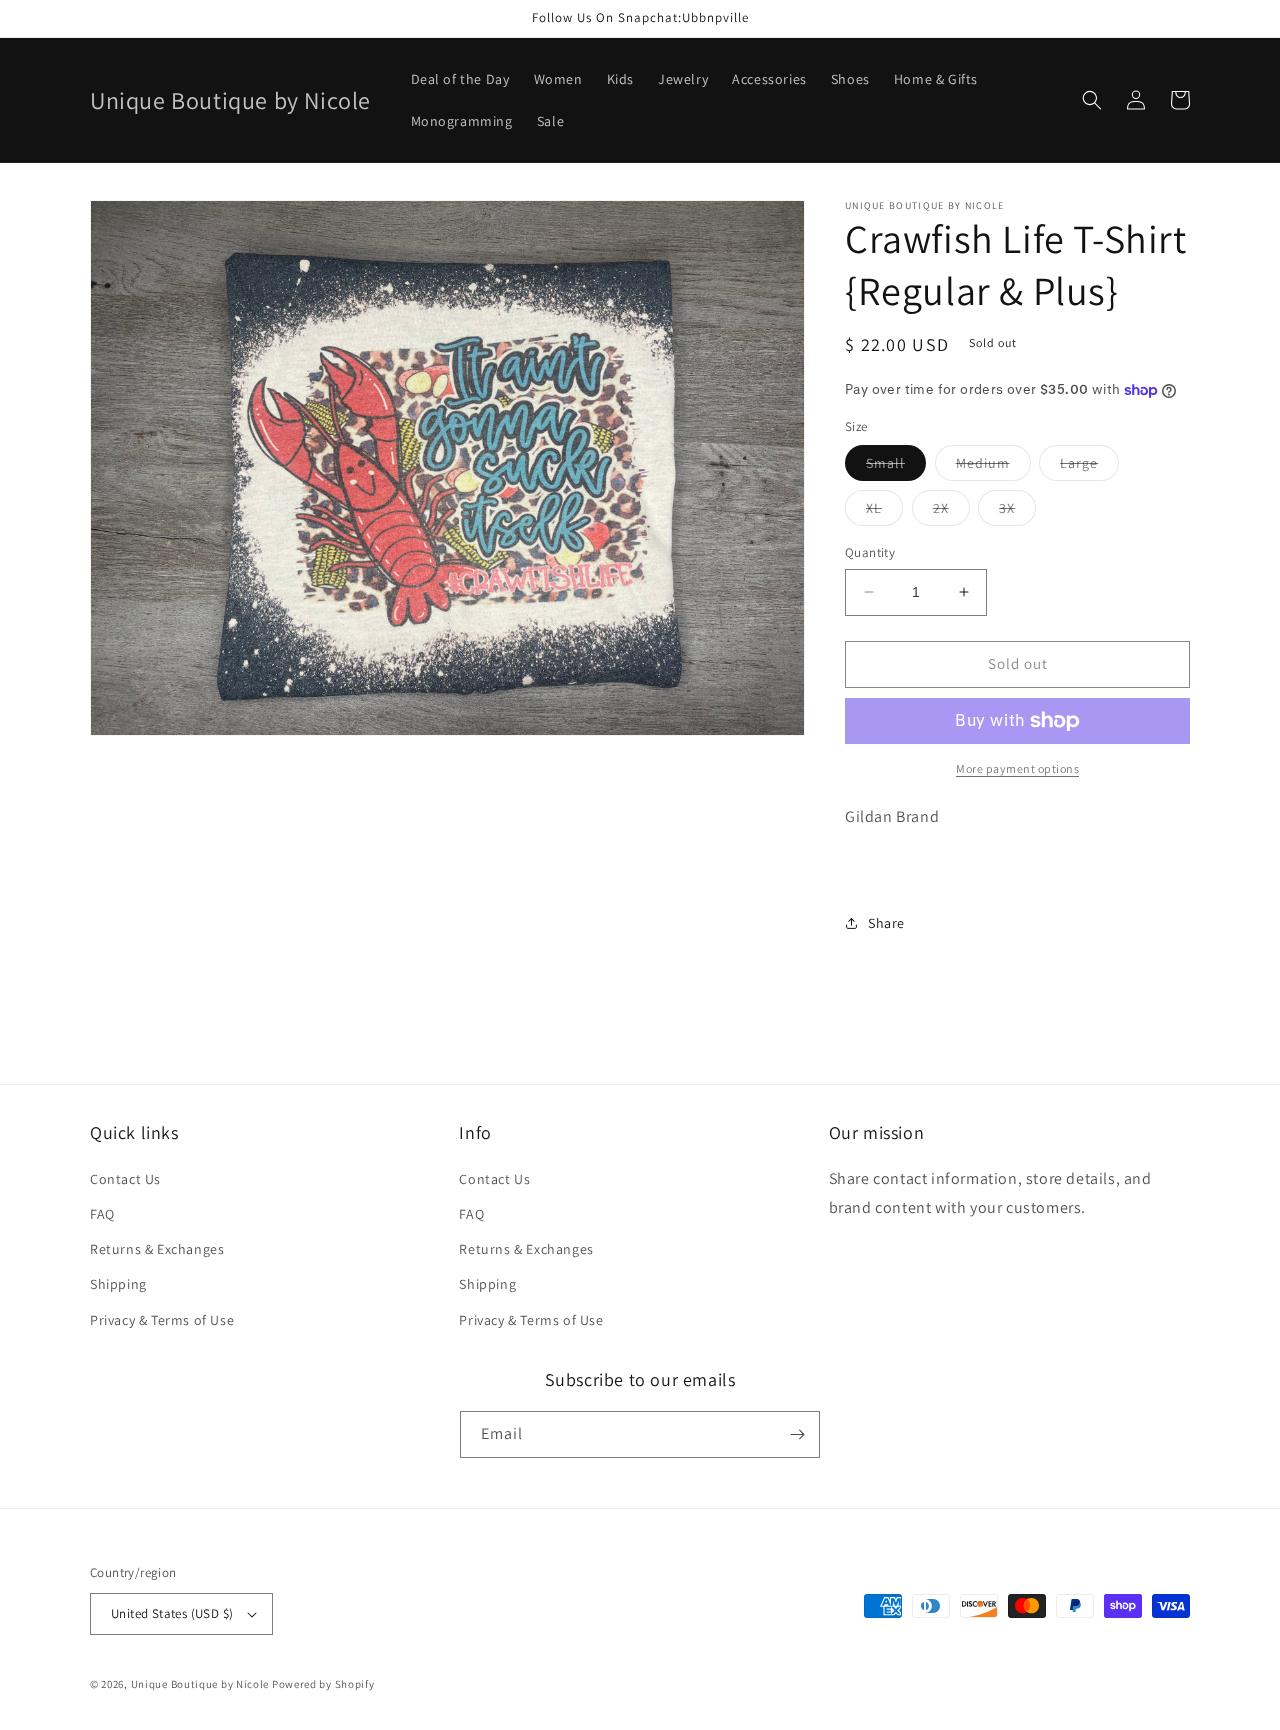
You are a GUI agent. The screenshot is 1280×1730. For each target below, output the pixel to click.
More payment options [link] (1017, 768)
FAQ (102, 1214)
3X (1017, 512)
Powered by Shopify (323, 1684)
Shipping (118, 1284)
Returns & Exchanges (157, 1249)
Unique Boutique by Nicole (201, 1684)
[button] (1092, 100)
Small (896, 467)
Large (1089, 467)
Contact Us (125, 1179)
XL (884, 512)
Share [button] (886, 923)
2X (951, 512)
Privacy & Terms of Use (162, 1320)
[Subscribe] (797, 1434)
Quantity (870, 552)
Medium (993, 467)
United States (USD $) (172, 1613)
